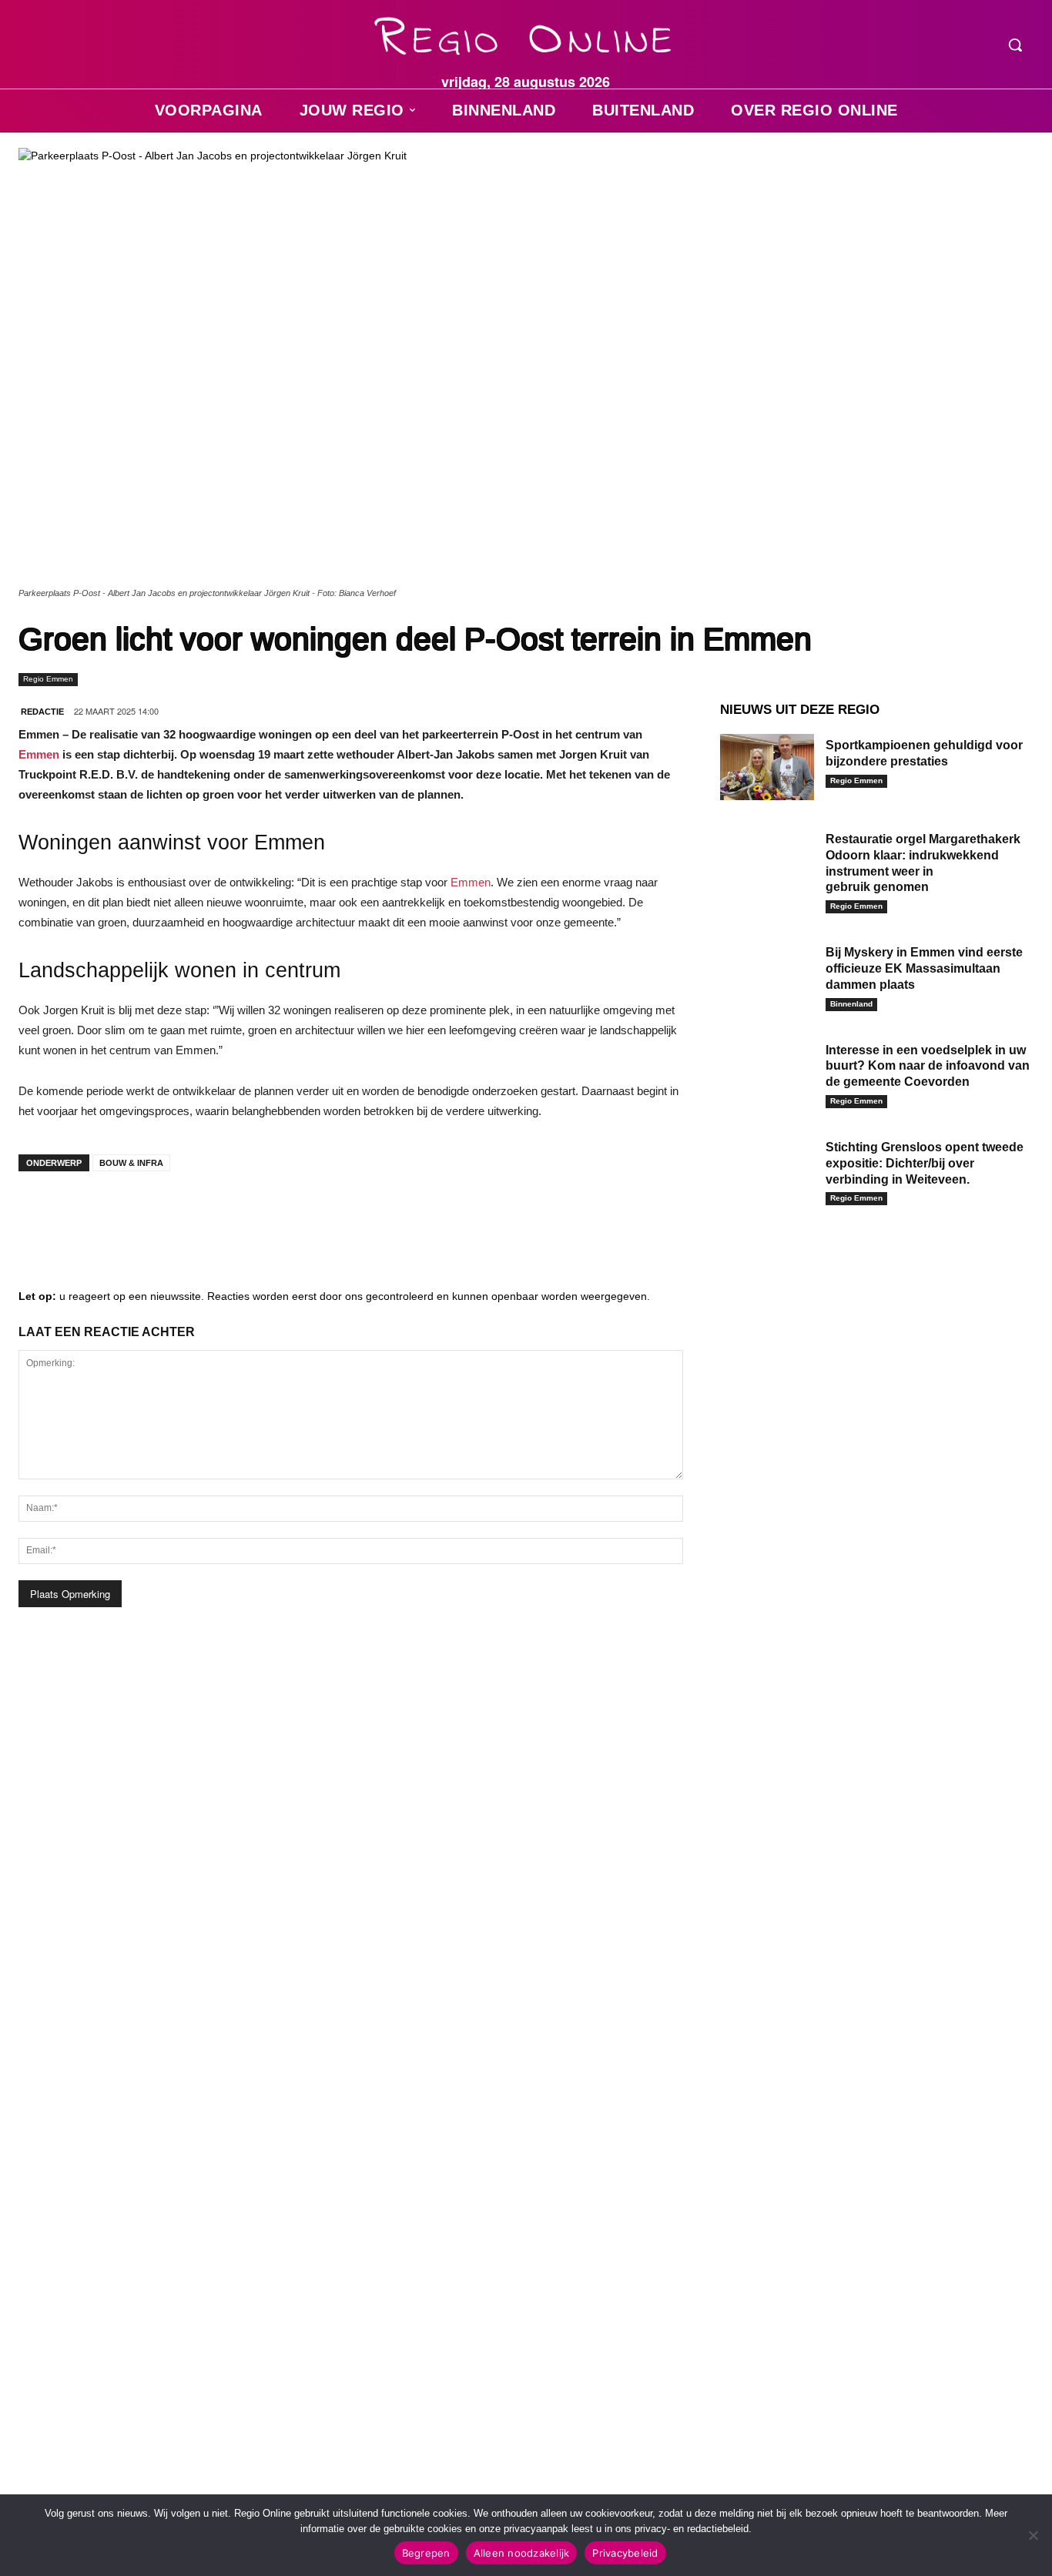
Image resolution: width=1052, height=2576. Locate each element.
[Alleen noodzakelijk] (1033, 2535)
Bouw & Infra (131, 1163)
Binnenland (851, 1004)
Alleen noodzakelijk (522, 2553)
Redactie (42, 712)
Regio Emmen (48, 679)
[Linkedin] (88, 1214)
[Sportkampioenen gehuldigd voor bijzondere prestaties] (767, 767)
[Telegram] (134, 1214)
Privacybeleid (625, 2553)
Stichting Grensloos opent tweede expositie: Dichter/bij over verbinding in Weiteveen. (925, 1163)
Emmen (39, 754)
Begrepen (426, 2553)
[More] (273, 1214)
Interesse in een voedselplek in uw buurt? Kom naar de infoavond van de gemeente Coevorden (928, 1066)
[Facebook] (42, 1214)
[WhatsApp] (226, 1214)
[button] (1015, 45)
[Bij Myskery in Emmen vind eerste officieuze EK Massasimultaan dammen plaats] (767, 974)
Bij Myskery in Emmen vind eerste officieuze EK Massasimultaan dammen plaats (924, 968)
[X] (180, 1214)
